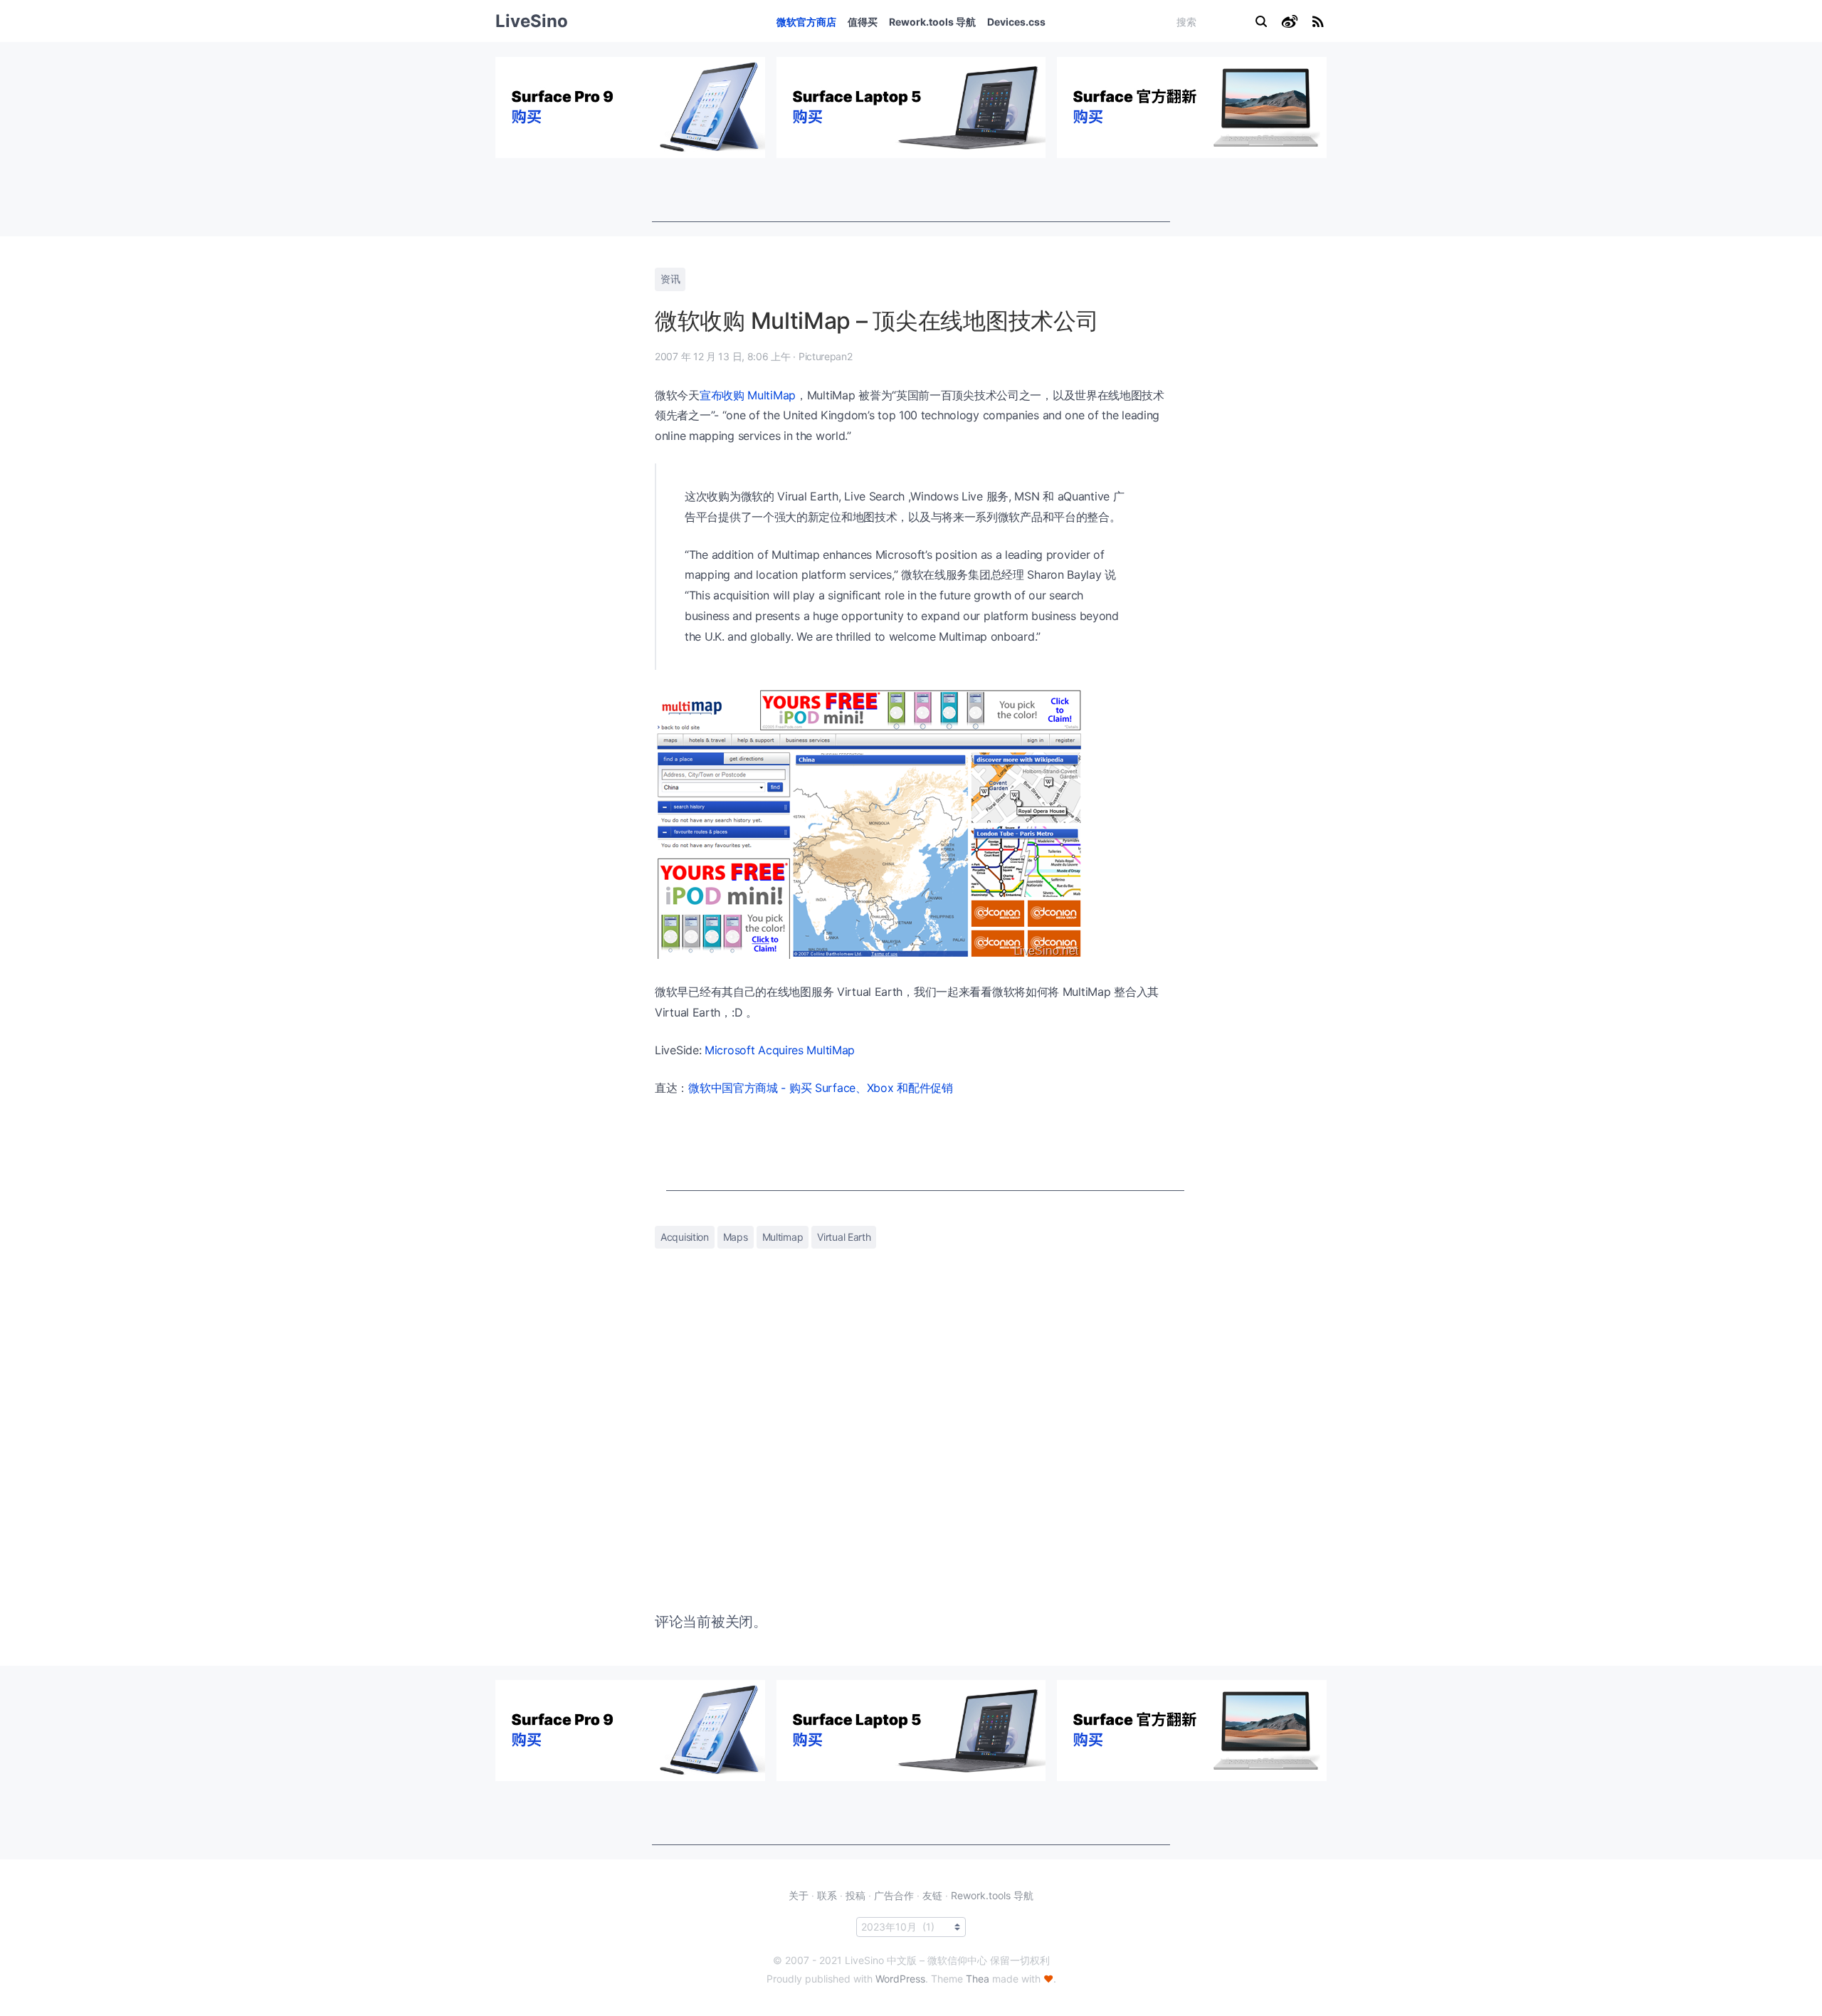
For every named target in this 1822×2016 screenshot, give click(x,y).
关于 (799, 1895)
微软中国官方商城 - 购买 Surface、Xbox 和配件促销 (821, 1088)
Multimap (783, 1237)
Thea (978, 1979)
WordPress (900, 1979)
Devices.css (1016, 22)
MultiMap (772, 395)
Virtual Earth (844, 1237)
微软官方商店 (806, 22)
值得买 (863, 22)
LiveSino (532, 21)
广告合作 (894, 1895)
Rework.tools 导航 (932, 22)
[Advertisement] (911, 190)
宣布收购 (722, 395)
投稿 (855, 1895)
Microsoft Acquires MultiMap (780, 1050)
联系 (827, 1895)
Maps (736, 1237)
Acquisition (685, 1237)
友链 (932, 1895)
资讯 (670, 279)
